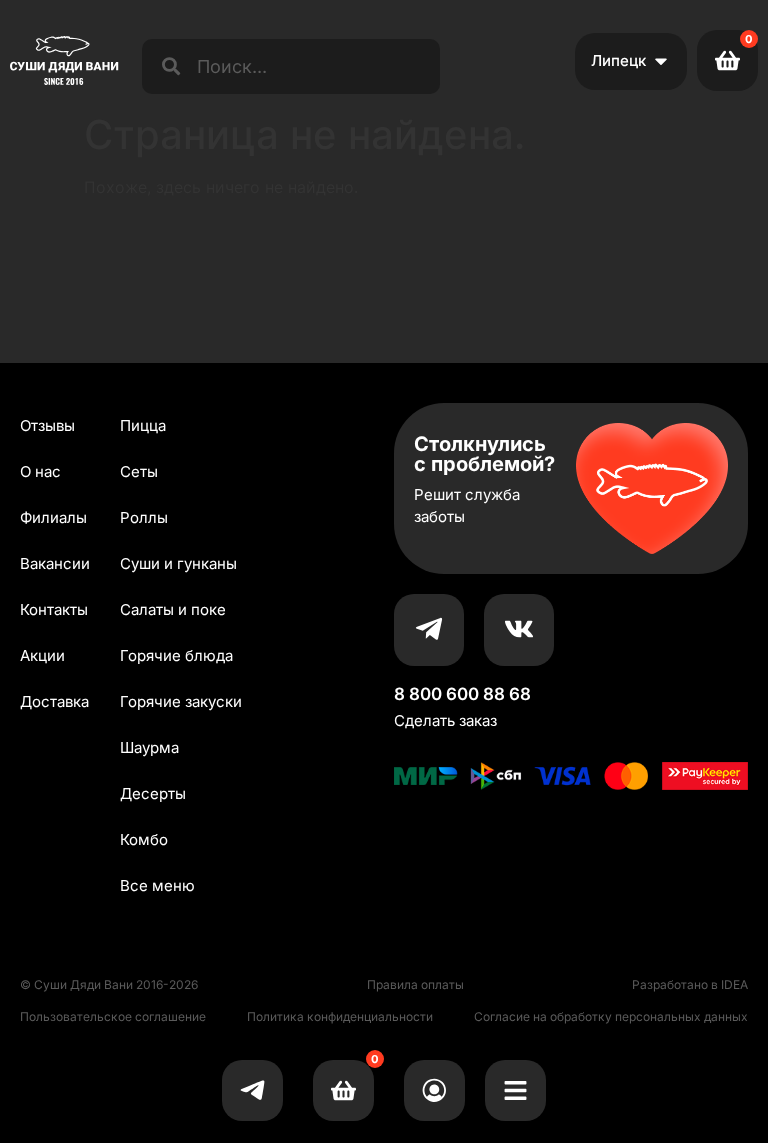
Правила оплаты (415, 984)
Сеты (139, 471)
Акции (42, 655)
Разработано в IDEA (690, 984)
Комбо (144, 839)
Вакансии (55, 563)
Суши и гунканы (178, 563)
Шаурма (149, 747)
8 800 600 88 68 (462, 694)
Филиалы (53, 517)
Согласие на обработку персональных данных (611, 1016)
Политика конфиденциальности (340, 1016)
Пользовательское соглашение (113, 1016)
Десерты (153, 793)
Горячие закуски (181, 701)
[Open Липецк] (661, 61)
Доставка (54, 701)
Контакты (54, 609)
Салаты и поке (173, 609)
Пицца (143, 425)
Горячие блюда (176, 655)
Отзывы (47, 425)
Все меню (157, 885)
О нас (40, 471)
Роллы (144, 517)
